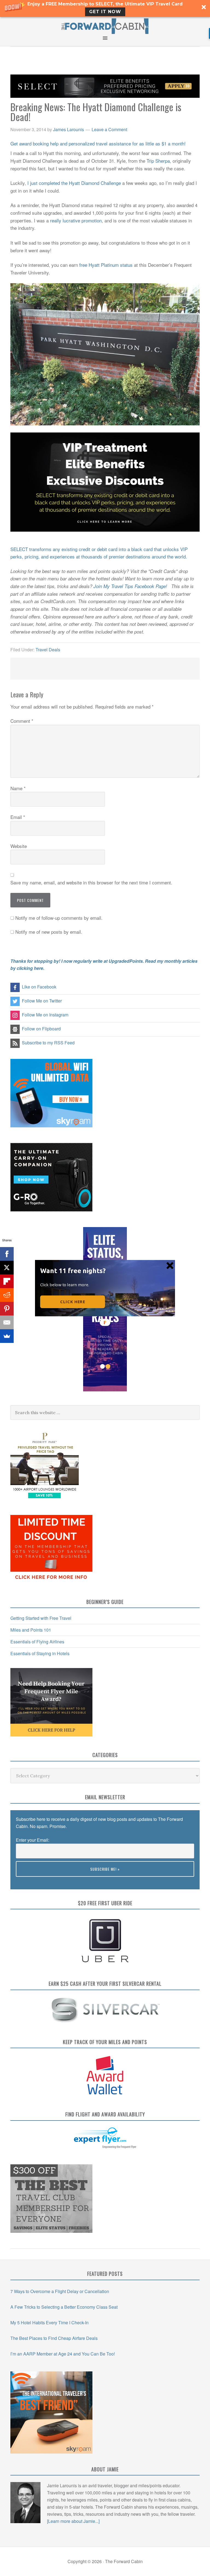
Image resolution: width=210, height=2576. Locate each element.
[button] (74, 1270)
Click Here (73, 1302)
